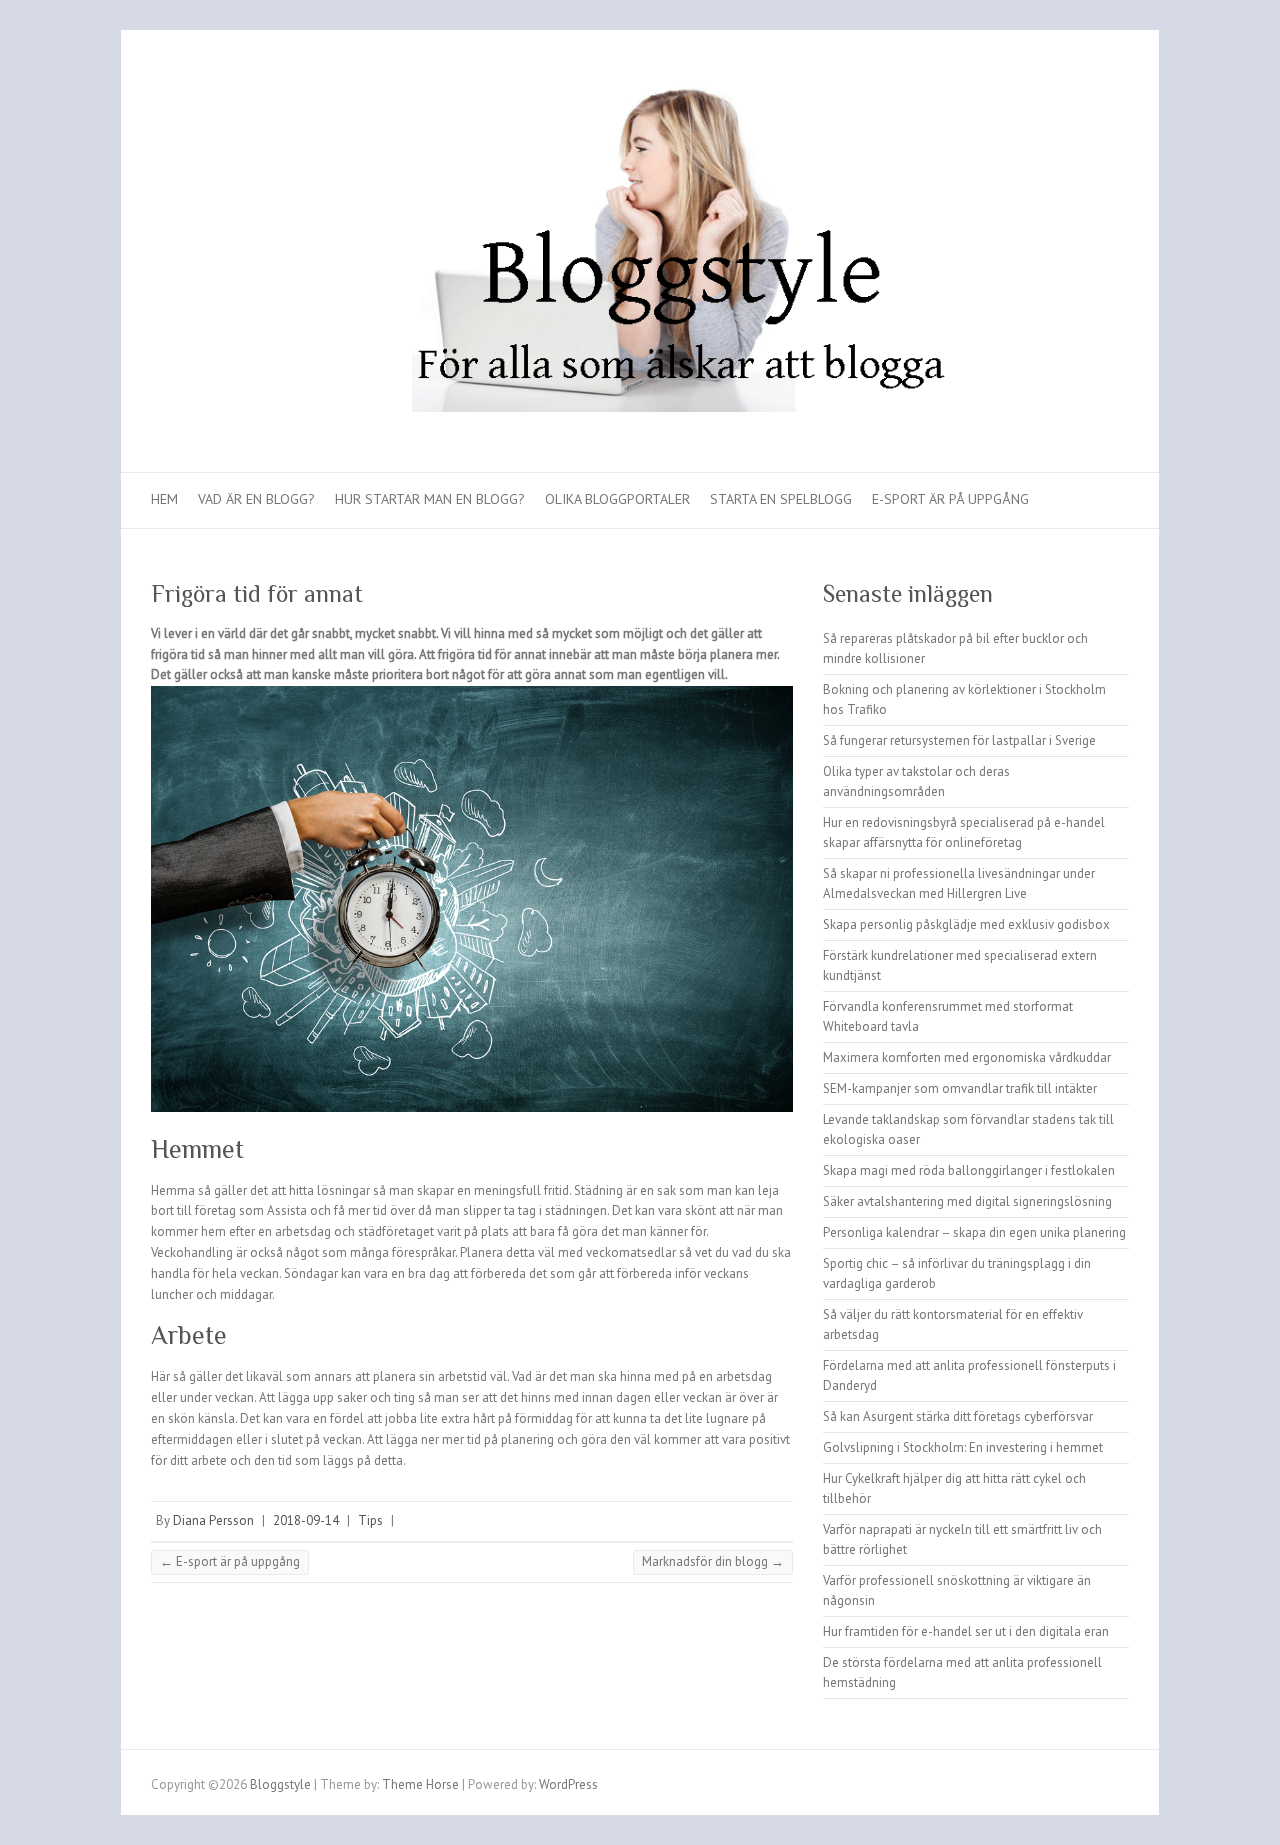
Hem (164, 499)
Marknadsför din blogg (713, 1561)
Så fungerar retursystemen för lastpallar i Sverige (959, 740)
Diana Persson (213, 1520)
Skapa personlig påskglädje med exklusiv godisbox (966, 924)
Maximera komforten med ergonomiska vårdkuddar (967, 1057)
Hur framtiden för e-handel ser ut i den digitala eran (966, 1631)
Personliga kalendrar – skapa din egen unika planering (974, 1232)
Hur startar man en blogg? (430, 499)
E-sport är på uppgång (950, 499)
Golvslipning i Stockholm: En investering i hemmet (963, 1447)
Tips (370, 1520)
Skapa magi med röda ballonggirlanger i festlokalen (969, 1170)
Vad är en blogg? (256, 499)
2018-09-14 (306, 1520)
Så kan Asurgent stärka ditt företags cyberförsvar (958, 1416)
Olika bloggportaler (617, 499)
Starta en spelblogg (781, 499)
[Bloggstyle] (640, 251)
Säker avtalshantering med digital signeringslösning (967, 1201)
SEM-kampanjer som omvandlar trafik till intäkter (960, 1088)
